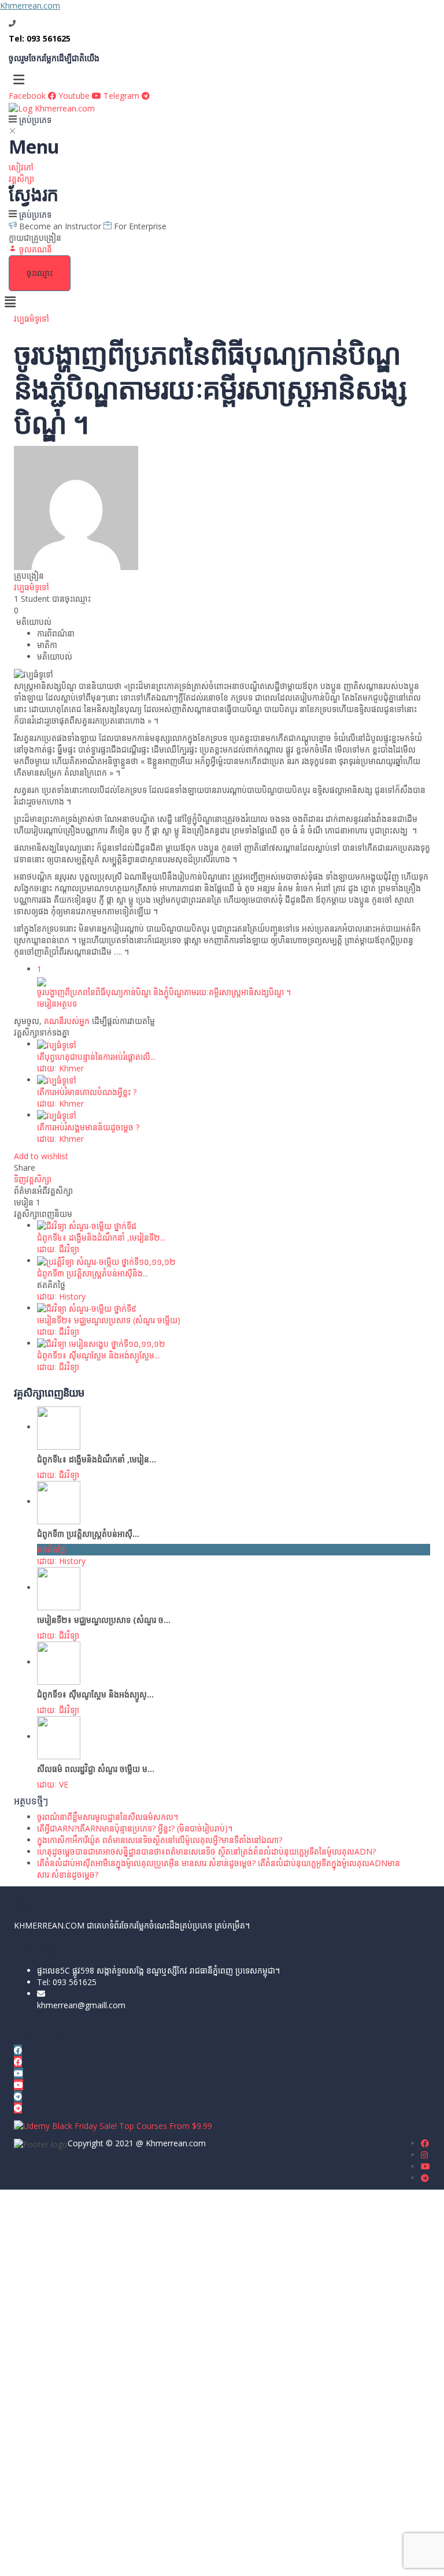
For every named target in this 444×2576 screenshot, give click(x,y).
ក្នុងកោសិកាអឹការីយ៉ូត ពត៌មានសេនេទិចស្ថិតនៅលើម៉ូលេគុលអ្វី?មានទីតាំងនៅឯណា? (160, 1840)
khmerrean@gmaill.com (81, 2005)
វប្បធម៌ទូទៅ (32, 319)
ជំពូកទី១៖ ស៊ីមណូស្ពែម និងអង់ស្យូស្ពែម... (98, 1355)
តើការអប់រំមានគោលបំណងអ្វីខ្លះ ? (87, 1092)
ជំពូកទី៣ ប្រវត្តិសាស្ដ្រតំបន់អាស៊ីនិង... (92, 1273)
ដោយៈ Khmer (60, 1068)
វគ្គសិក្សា (21, 179)
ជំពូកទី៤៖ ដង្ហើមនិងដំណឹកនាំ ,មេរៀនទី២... (101, 1237)
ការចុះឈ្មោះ (88, 2558)
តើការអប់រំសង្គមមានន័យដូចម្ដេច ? (88, 1127)
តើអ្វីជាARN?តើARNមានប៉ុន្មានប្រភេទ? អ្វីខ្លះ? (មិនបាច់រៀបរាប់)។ (135, 1828)
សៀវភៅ (21, 167)
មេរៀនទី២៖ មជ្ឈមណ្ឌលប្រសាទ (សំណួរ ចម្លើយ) (109, 1320)
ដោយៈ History (61, 1296)
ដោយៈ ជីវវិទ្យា (58, 1249)
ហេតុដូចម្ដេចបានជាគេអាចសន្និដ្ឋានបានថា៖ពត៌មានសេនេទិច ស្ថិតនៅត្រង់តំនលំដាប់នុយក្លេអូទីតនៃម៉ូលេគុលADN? (206, 1851)
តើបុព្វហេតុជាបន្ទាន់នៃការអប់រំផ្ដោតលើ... (96, 1057)
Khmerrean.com (30, 5)
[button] (222, 79)
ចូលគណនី (124, 2558)
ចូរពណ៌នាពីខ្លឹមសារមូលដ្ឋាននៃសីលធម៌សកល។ (108, 1817)
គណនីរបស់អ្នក (67, 1021)
